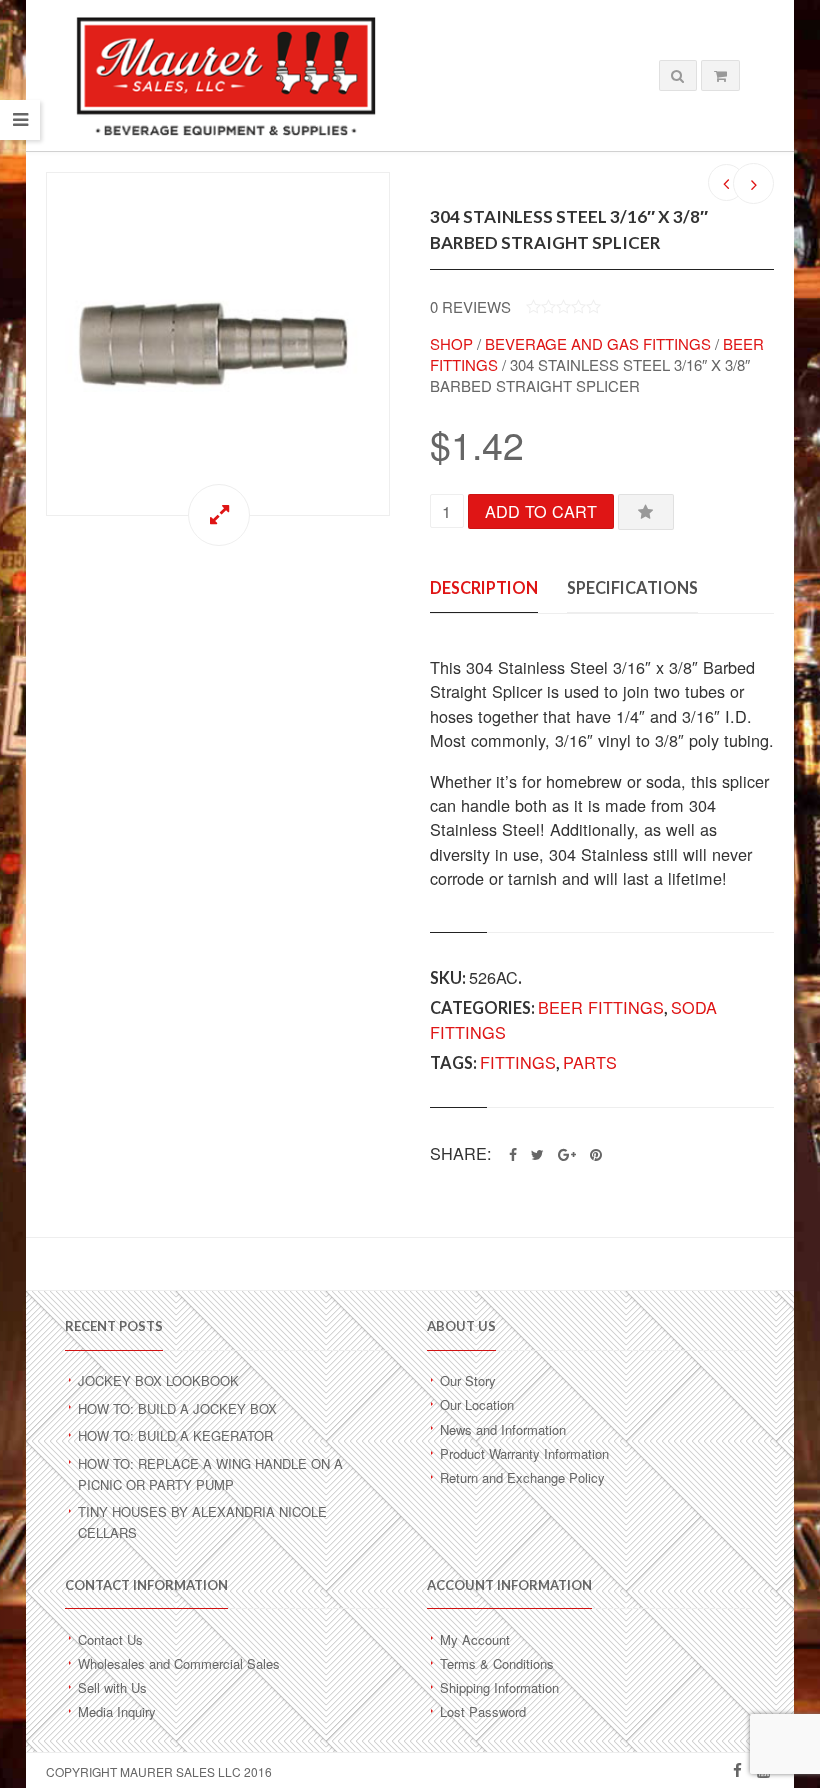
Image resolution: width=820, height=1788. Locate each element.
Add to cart (541, 511)
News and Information (503, 1429)
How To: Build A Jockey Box (177, 1408)
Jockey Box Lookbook (158, 1380)
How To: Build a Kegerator (175, 1435)
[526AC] (218, 344)
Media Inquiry (117, 1711)
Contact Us (110, 1639)
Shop (451, 343)
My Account (475, 1639)
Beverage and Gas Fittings (598, 343)
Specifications (632, 587)
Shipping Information (499, 1687)
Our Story (468, 1380)
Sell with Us (112, 1687)
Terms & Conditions (497, 1663)
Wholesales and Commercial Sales (179, 1663)
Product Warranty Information (524, 1453)
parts (590, 1062)
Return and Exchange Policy (522, 1477)
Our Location (477, 1404)
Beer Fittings (601, 1007)
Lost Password (483, 1711)
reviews (470, 306)
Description (484, 587)
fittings (518, 1062)
